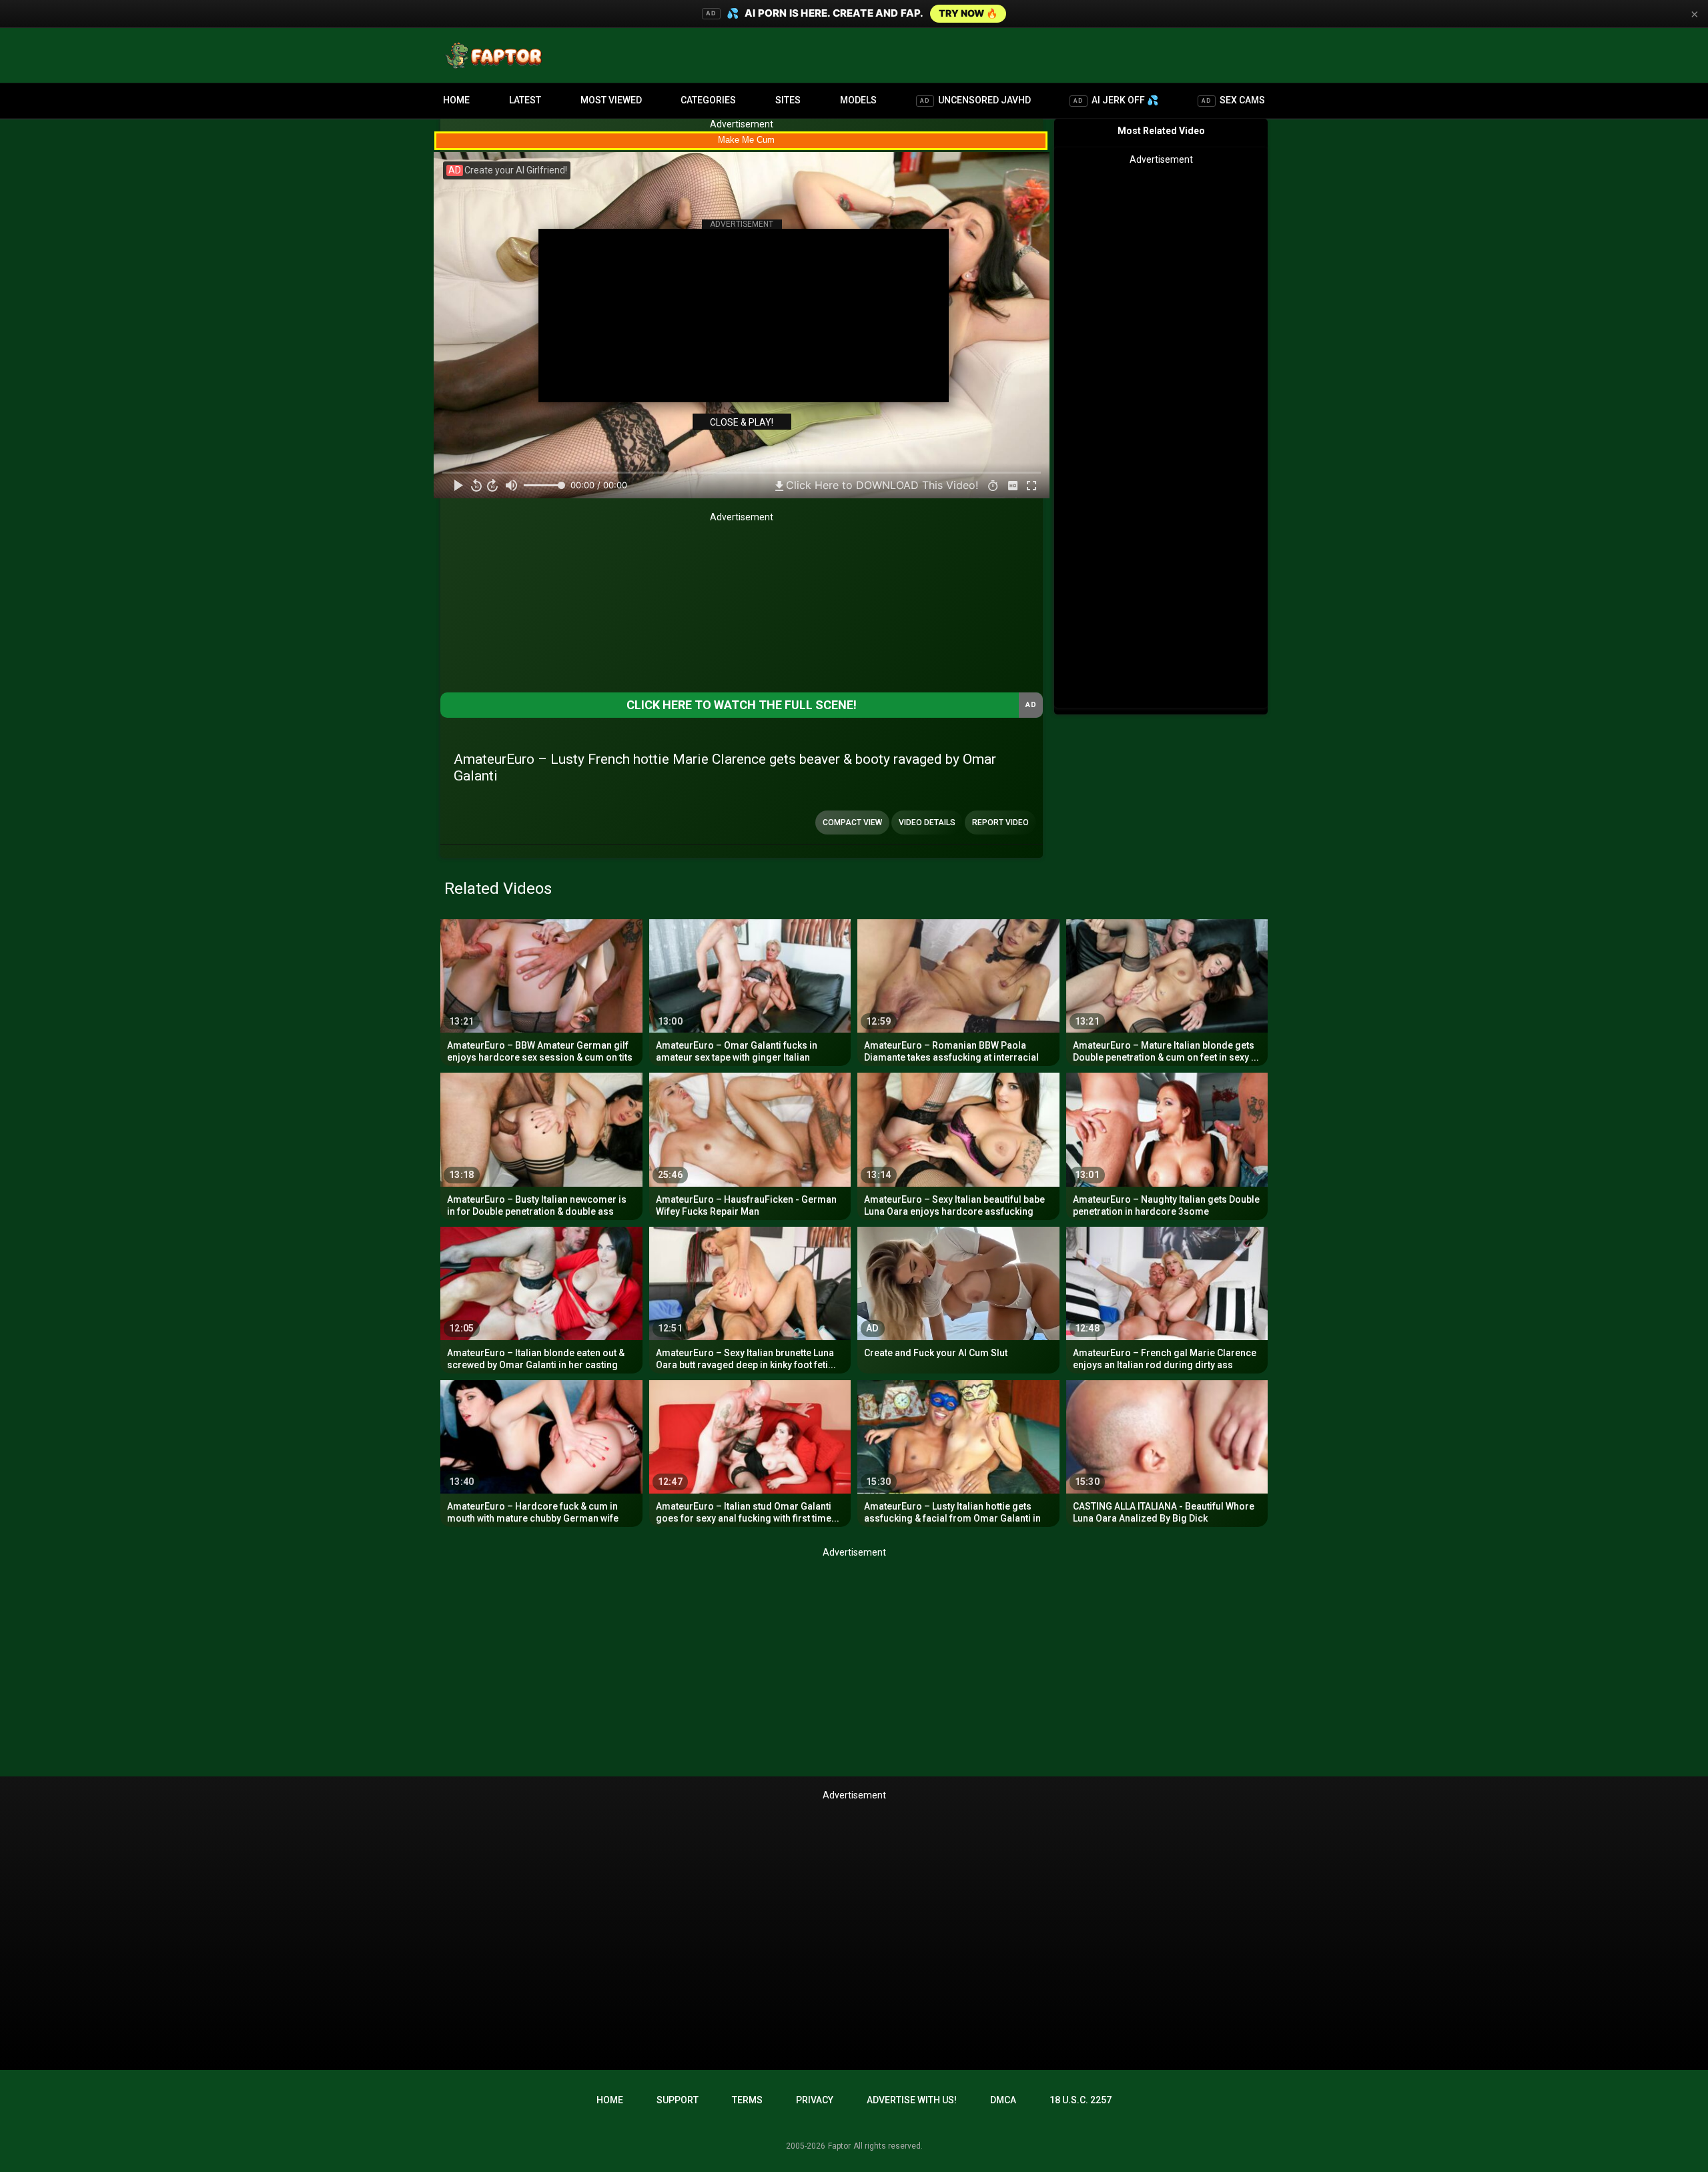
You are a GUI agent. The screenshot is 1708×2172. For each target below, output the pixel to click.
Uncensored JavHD (975, 100)
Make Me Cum (746, 140)
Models (858, 100)
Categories (708, 100)
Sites (788, 100)
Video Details (927, 823)
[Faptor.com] (496, 55)
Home (456, 100)
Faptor (839, 2146)
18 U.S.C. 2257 (1081, 2100)
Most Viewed (611, 100)
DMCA (1003, 2100)
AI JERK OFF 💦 (1116, 100)
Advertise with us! (912, 2100)
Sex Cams (1233, 100)
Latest (525, 100)
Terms (747, 2100)
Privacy (815, 2100)
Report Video (1000, 823)
